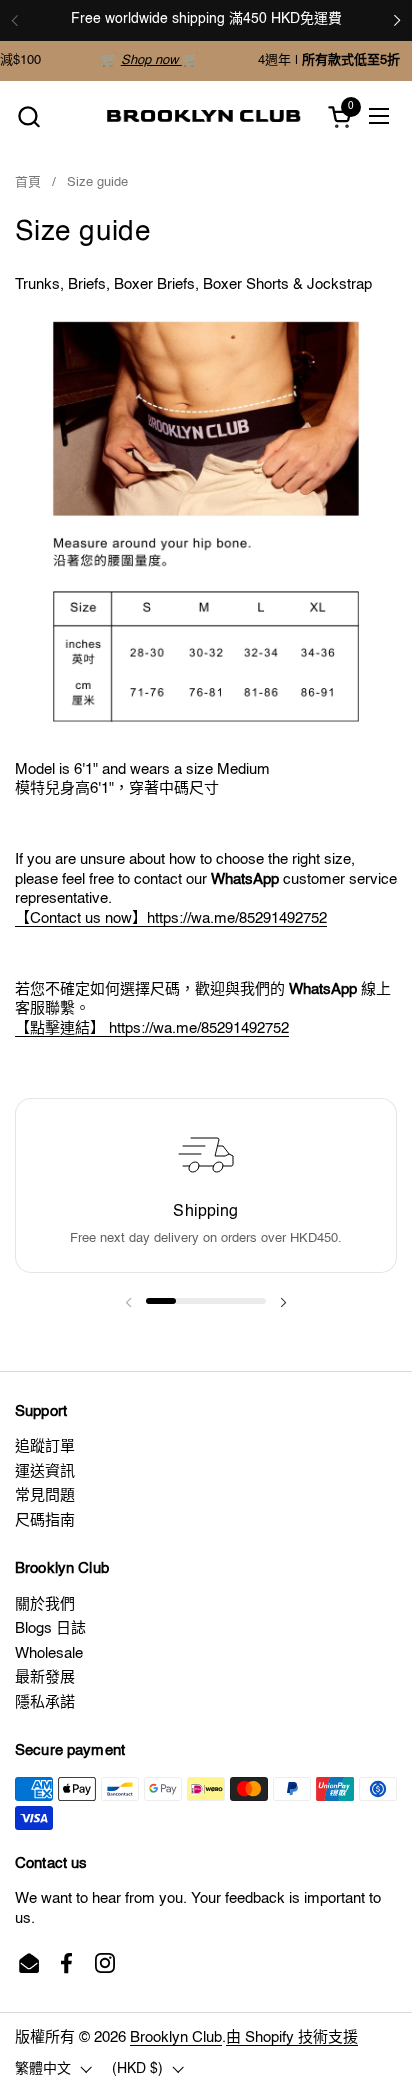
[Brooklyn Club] (204, 116)
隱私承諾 (45, 1702)
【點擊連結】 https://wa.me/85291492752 (152, 1028)
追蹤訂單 (45, 1446)
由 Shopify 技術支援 (292, 2037)
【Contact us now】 (81, 918)
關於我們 (45, 1604)
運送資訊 (45, 1471)
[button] (28, 116)
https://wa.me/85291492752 (237, 918)
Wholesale (49, 1653)
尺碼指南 (45, 1520)
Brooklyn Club (176, 2037)
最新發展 (45, 1677)
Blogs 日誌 (50, 1628)
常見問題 (45, 1495)
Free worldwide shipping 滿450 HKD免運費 (206, 19)
